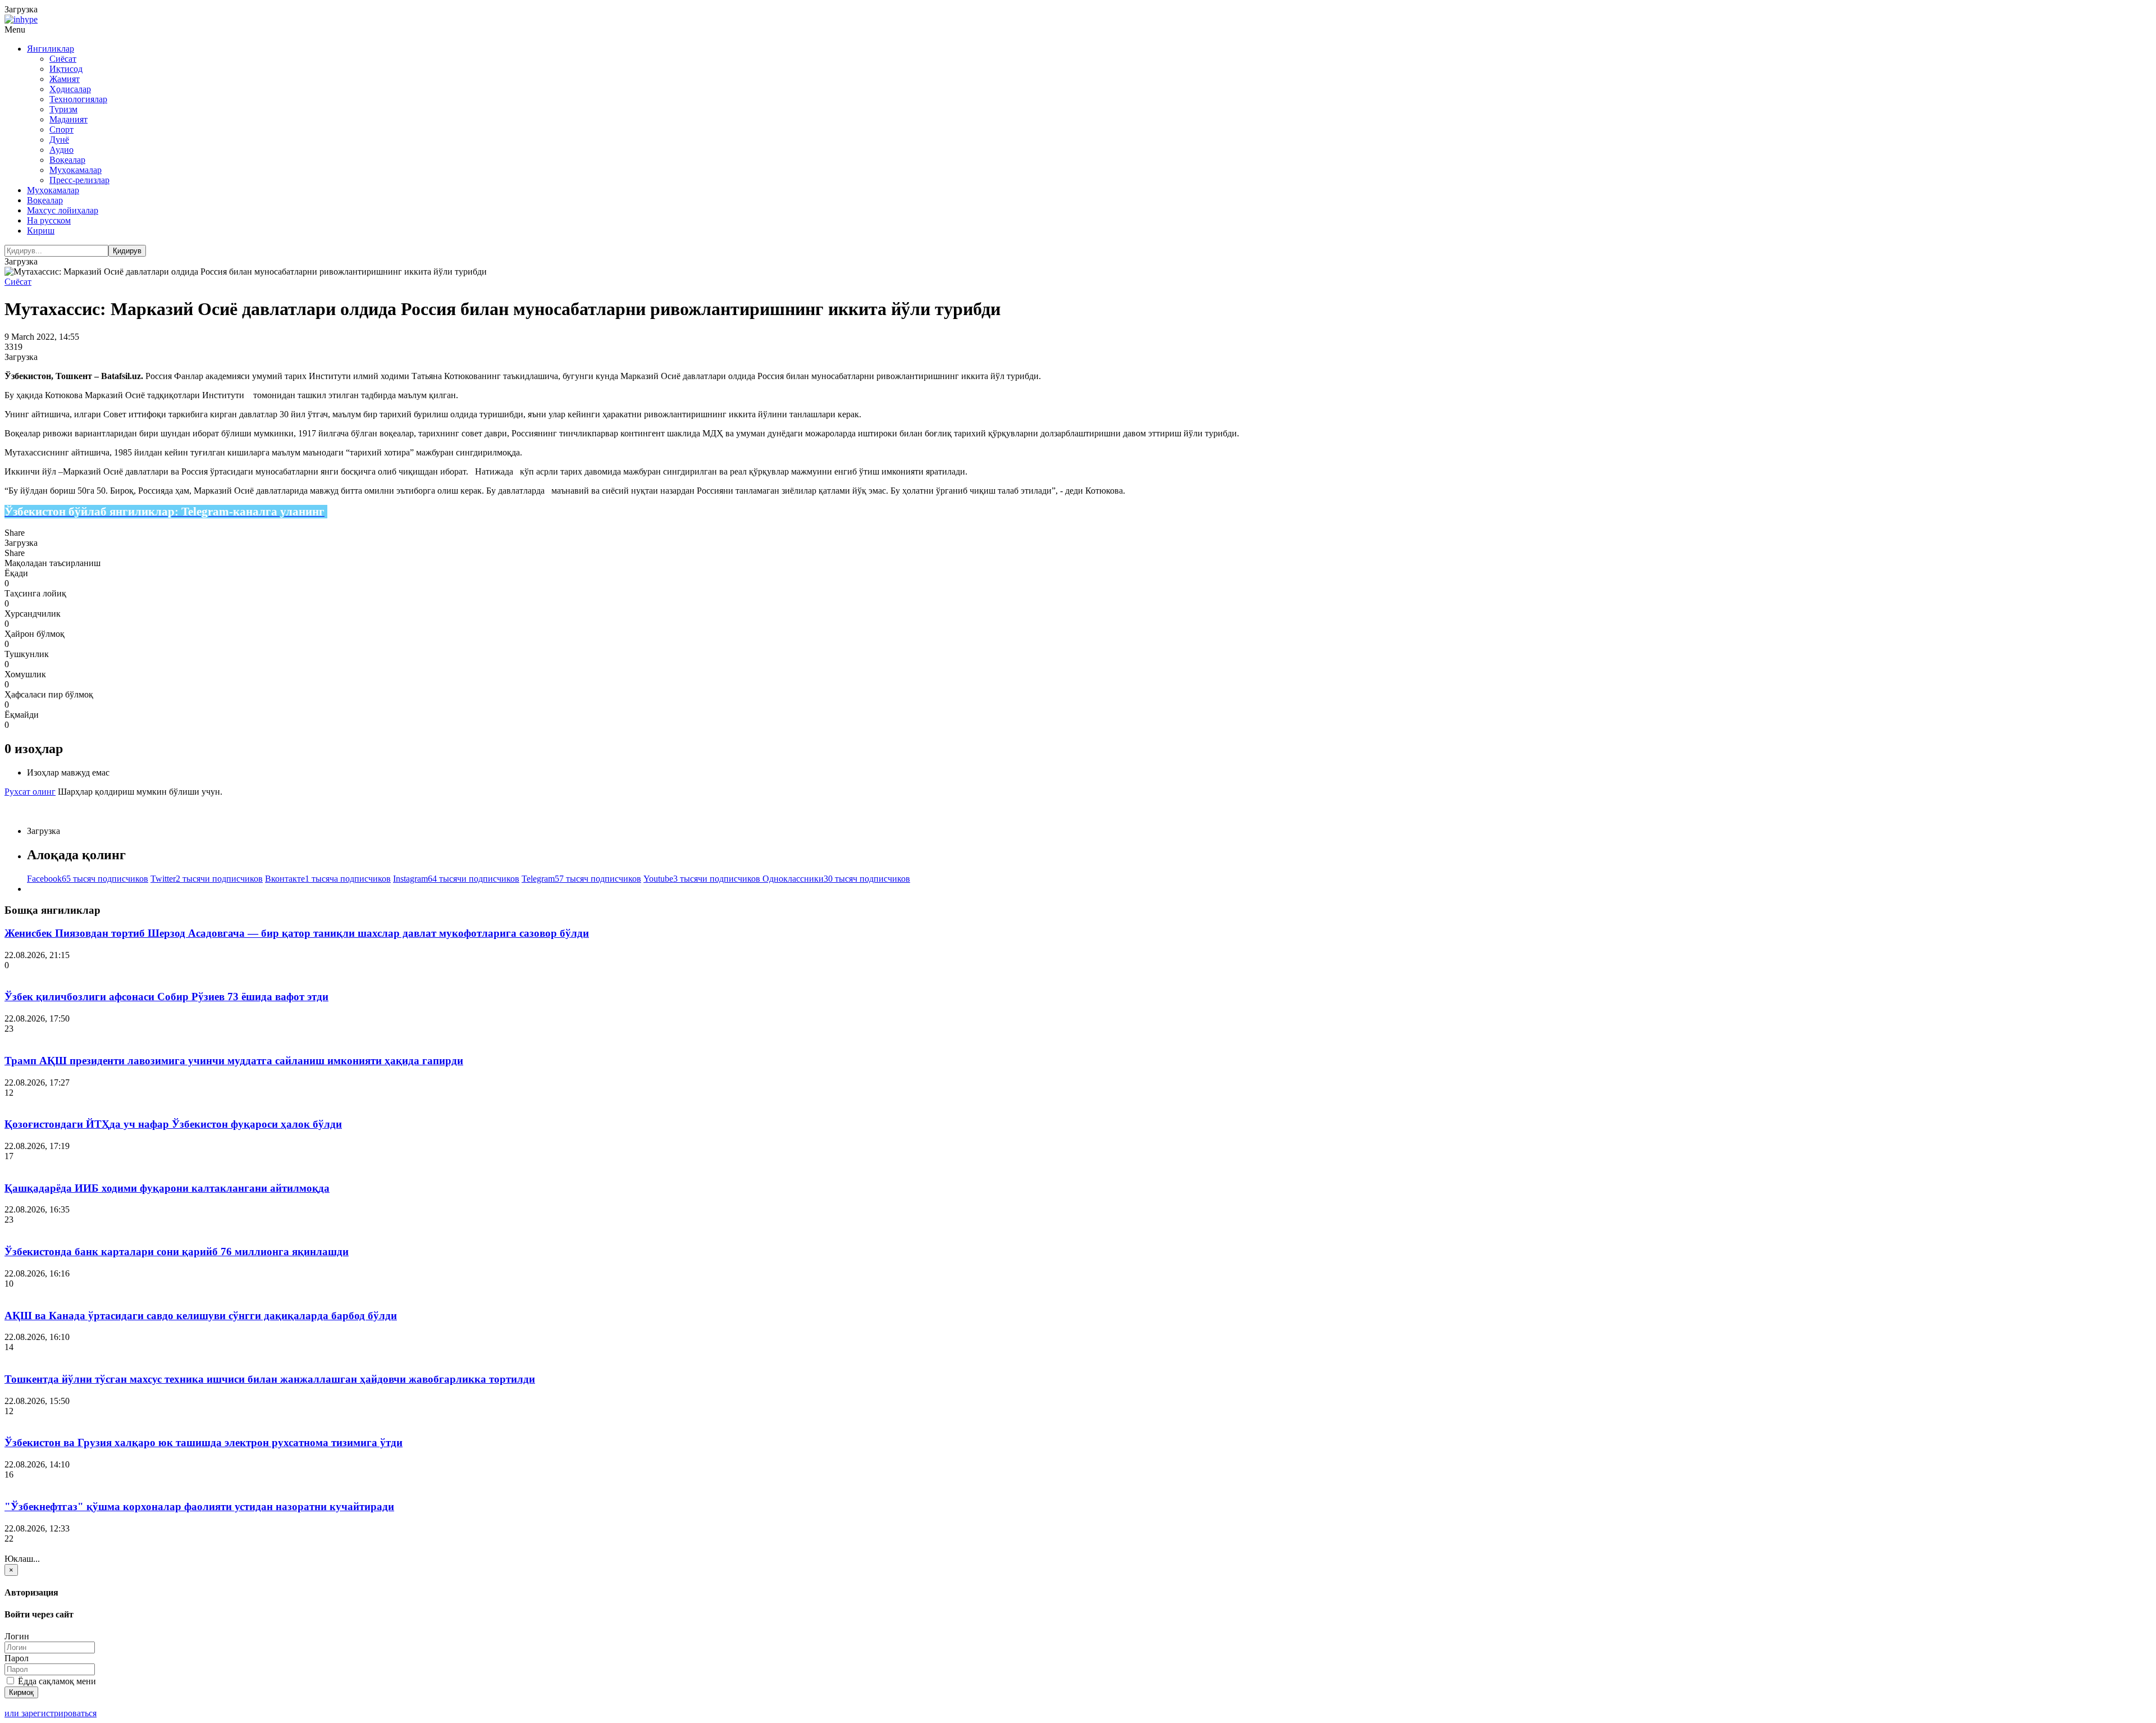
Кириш (41, 231)
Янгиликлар (51, 49)
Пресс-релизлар (79, 180)
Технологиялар (78, 99)
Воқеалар (67, 160)
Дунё (59, 140)
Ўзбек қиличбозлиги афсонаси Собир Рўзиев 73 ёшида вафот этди (166, 997)
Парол (17, 1658)
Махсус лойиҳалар (63, 210)
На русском (49, 220)
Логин (17, 1636)
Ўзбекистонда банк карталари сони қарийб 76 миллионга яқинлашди (177, 1252)
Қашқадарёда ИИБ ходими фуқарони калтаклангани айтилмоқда (167, 1188)
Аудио (61, 150)
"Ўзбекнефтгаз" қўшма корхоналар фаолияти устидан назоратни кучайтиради (199, 1507)
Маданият (68, 119)
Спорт (61, 129)
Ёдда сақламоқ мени (56, 1681)
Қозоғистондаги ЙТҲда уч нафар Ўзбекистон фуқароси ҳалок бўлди (173, 1124)
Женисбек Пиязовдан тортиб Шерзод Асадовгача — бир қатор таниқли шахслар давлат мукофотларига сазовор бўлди (297, 933)
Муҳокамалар (76, 170)
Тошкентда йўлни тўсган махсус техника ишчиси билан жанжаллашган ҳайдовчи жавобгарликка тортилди (270, 1379)
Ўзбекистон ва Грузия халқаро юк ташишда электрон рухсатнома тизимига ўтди (204, 1442)
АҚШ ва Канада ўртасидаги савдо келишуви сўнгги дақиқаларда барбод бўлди (201, 1316)
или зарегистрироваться (51, 1713)
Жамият (65, 79)
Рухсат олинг (30, 792)
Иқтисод (66, 69)
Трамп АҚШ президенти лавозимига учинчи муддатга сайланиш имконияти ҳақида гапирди (234, 1061)
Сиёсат (63, 59)
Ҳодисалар (70, 89)
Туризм (63, 109)
